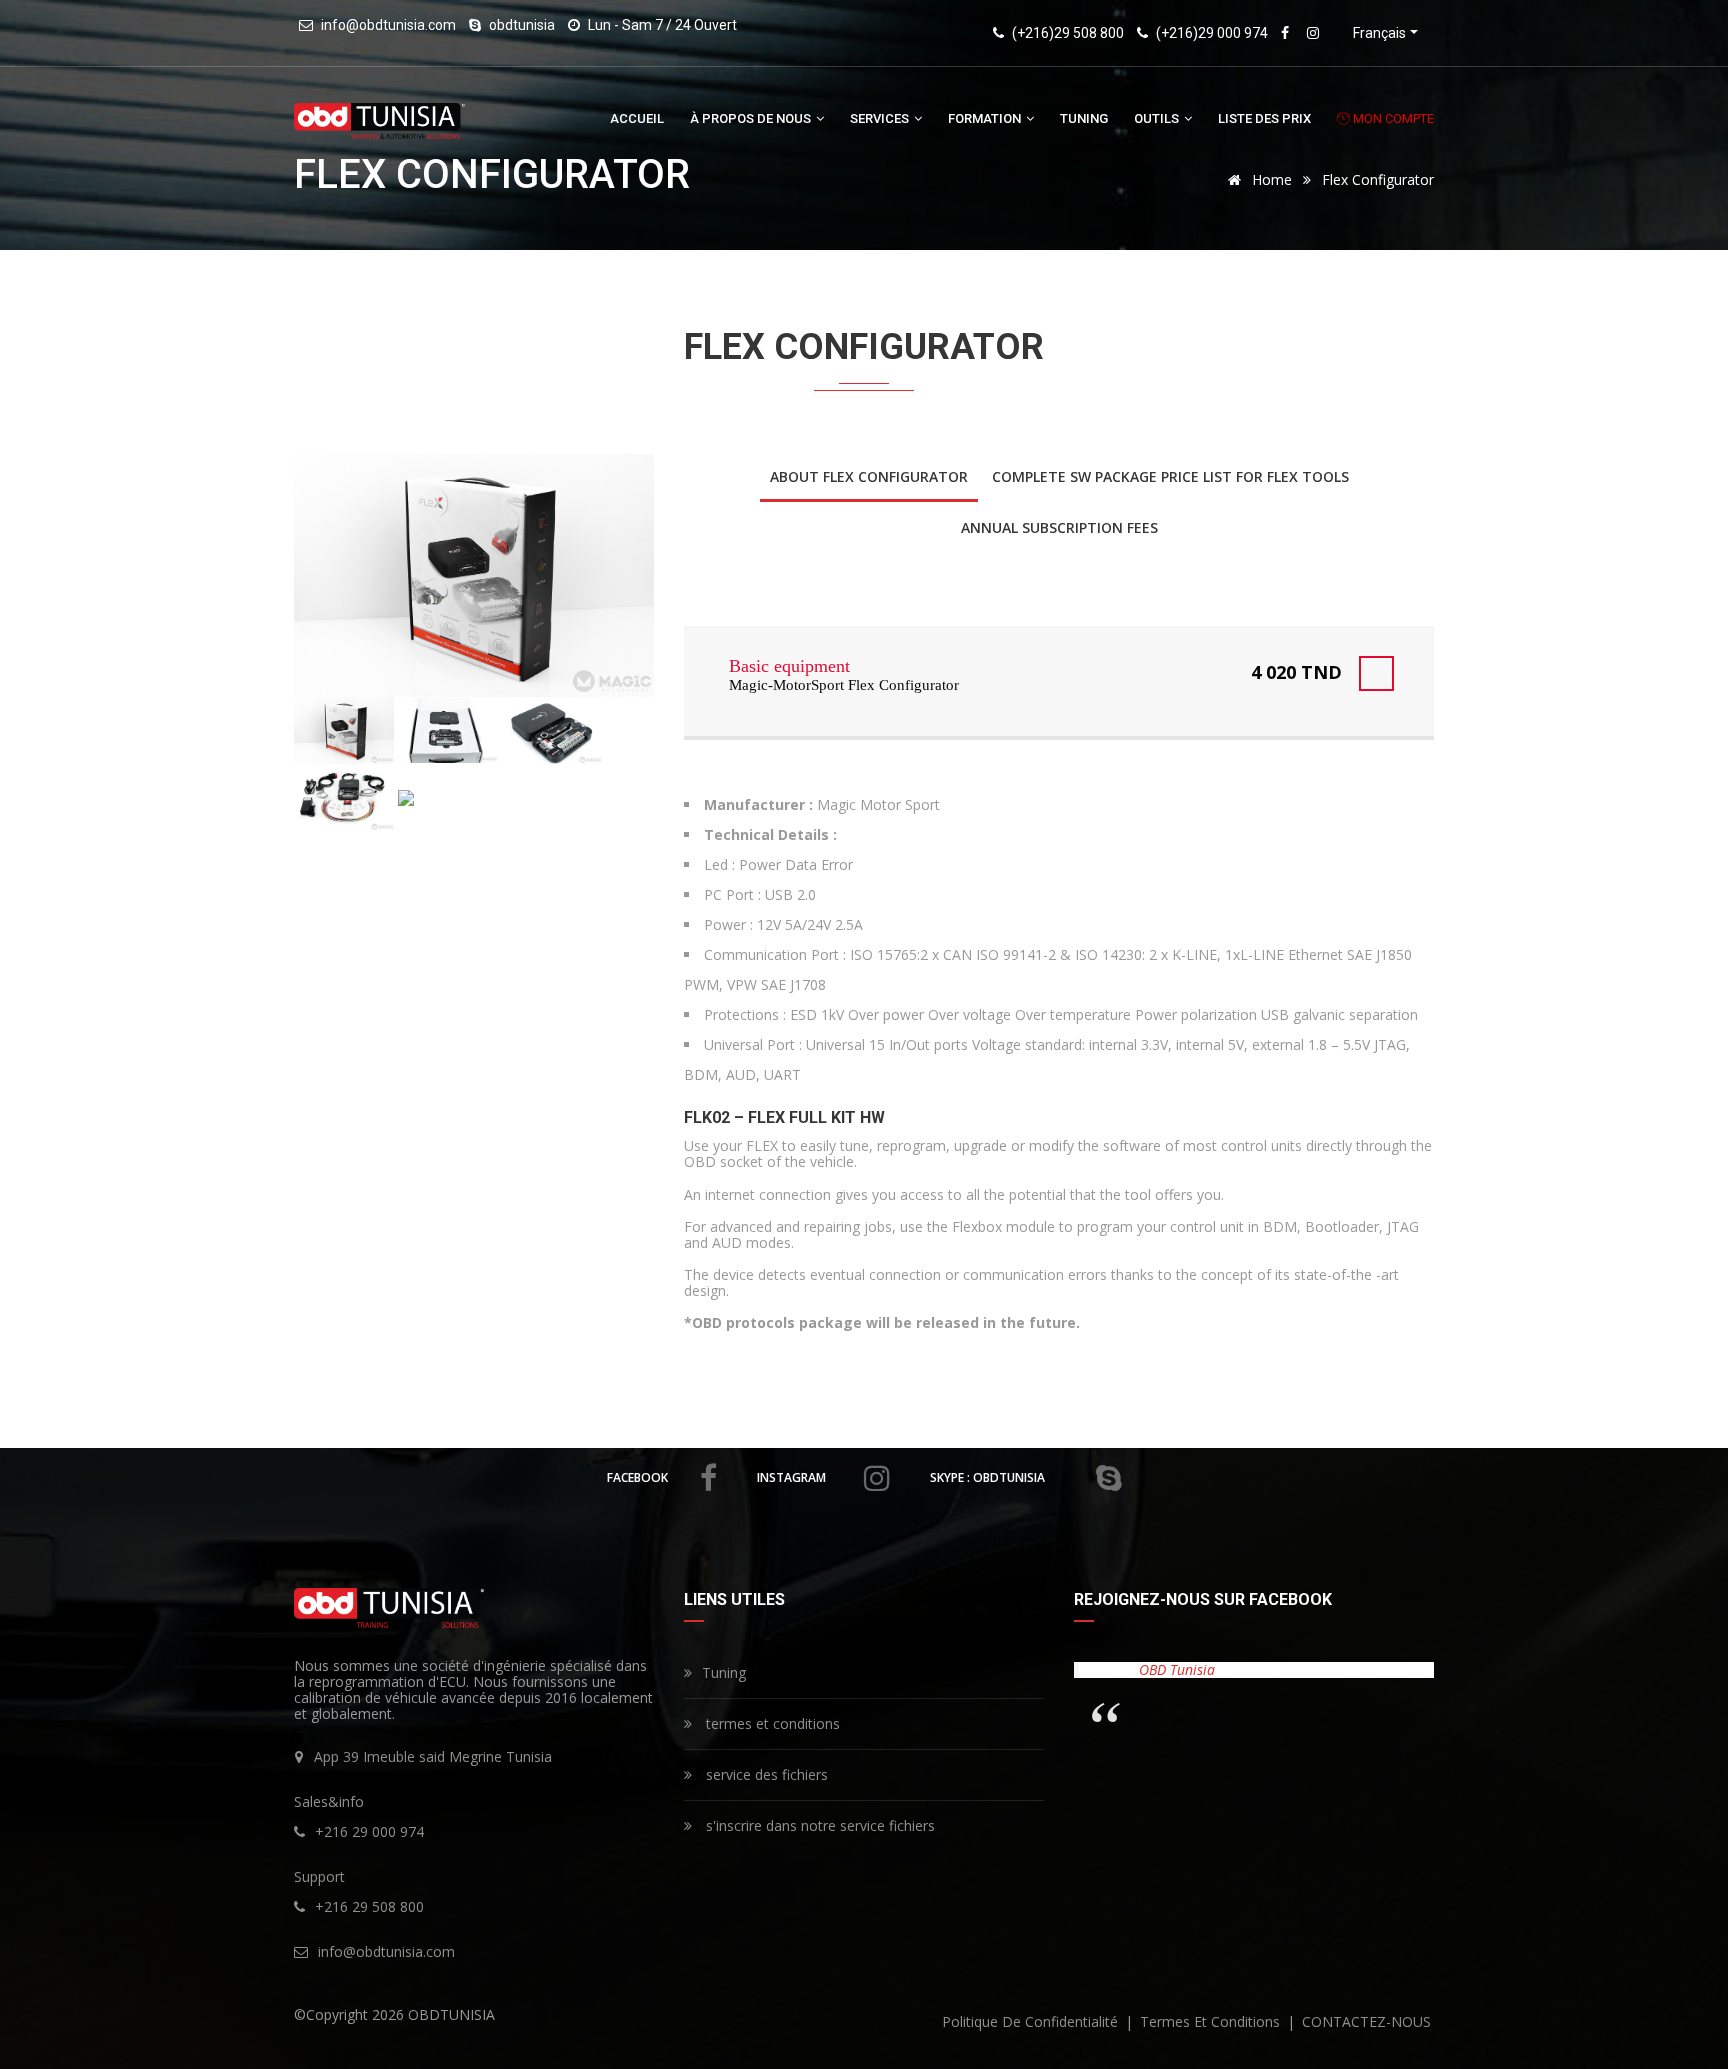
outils (1158, 118)
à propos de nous (752, 118)
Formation (986, 118)
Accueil (637, 118)
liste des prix (1264, 118)
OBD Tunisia (1177, 1669)
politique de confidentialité (1032, 2021)
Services (881, 118)
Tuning (1084, 118)
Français (1379, 33)
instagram (791, 1477)
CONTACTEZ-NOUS (1366, 2021)
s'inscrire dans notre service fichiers (818, 1825)
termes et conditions (771, 1723)
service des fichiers (765, 1774)
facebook (637, 1477)
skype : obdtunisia (987, 1477)
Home (1270, 179)
